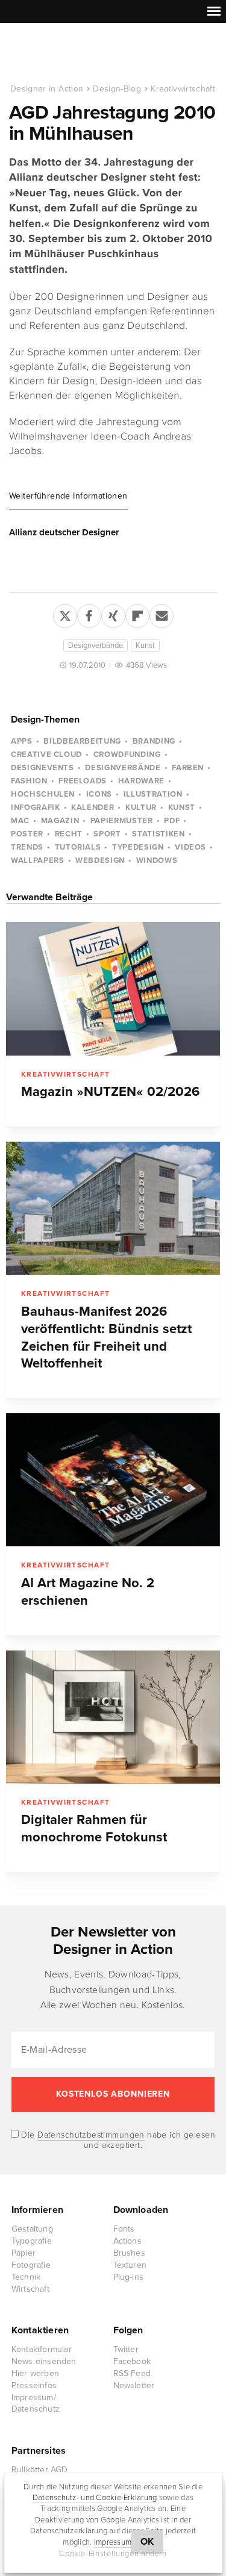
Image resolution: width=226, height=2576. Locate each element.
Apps (22, 741)
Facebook (132, 2361)
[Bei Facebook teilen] (89, 614)
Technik (26, 2277)
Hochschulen (43, 794)
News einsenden (44, 2361)
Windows (157, 860)
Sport (107, 834)
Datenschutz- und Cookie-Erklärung (95, 2498)
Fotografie (31, 2265)
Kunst (145, 646)
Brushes (129, 2253)
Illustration (153, 794)
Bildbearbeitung (82, 741)
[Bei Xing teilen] (113, 614)
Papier (24, 2253)
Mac (20, 821)
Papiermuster (122, 821)
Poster (27, 834)
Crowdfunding (127, 754)
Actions (127, 2241)
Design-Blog (117, 89)
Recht (69, 834)
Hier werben (35, 2373)
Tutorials (78, 847)
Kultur (141, 807)
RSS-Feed (132, 2373)
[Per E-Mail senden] (162, 614)
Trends (27, 847)
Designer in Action (72, 54)
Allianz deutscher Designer (64, 532)
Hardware (141, 781)
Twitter (126, 2349)
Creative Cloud (46, 754)
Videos (190, 847)
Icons (99, 794)
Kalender (93, 807)
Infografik (36, 807)
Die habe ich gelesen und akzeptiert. (117, 2140)
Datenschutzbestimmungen (91, 2135)
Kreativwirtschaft (183, 89)
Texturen (130, 2265)
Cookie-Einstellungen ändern (113, 2554)
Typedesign (138, 847)
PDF (172, 821)
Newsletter (134, 2385)
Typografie (32, 2241)
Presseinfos (34, 2385)
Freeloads (83, 781)
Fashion (29, 781)
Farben (188, 768)
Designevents (42, 768)
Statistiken (158, 834)
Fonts (124, 2229)
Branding (154, 741)
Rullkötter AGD (40, 2470)
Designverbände (96, 646)
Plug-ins (129, 2277)
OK (147, 2542)
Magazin (60, 821)
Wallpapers (38, 860)
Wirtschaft (30, 2289)
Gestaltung (32, 2229)
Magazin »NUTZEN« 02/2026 (110, 1092)
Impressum (113, 2542)
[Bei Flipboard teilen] (137, 614)
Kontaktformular (42, 2349)
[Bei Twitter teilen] (65, 614)
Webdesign (100, 860)
